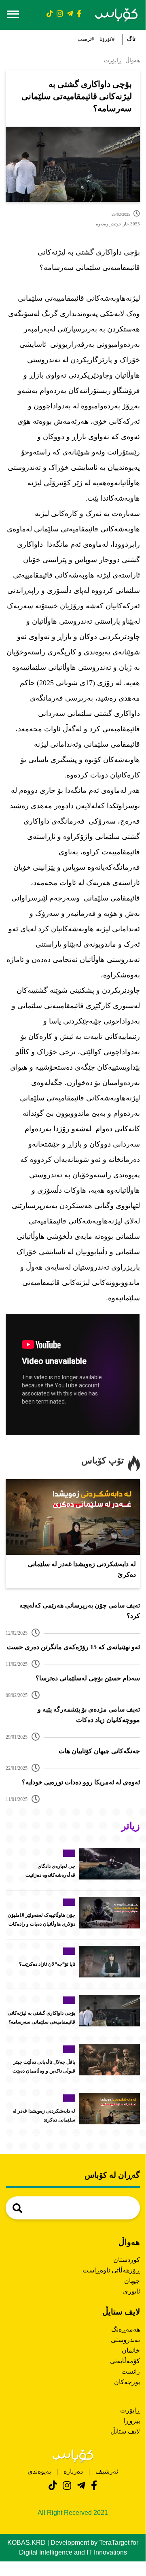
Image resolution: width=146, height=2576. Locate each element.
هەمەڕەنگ (126, 2329)
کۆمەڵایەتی (125, 2361)
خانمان (131, 2350)
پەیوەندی (39, 2471)
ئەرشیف (106, 2471)
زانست (131, 2371)
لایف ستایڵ (125, 2431)
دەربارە (73, 2471)
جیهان (132, 2281)
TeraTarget (114, 2543)
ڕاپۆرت (130, 2410)
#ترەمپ (86, 39)
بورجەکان (127, 2382)
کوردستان (127, 2260)
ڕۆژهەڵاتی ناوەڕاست (111, 2270)
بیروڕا (132, 2421)
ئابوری (131, 2291)
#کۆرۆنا (107, 39)
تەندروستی (125, 2340)
